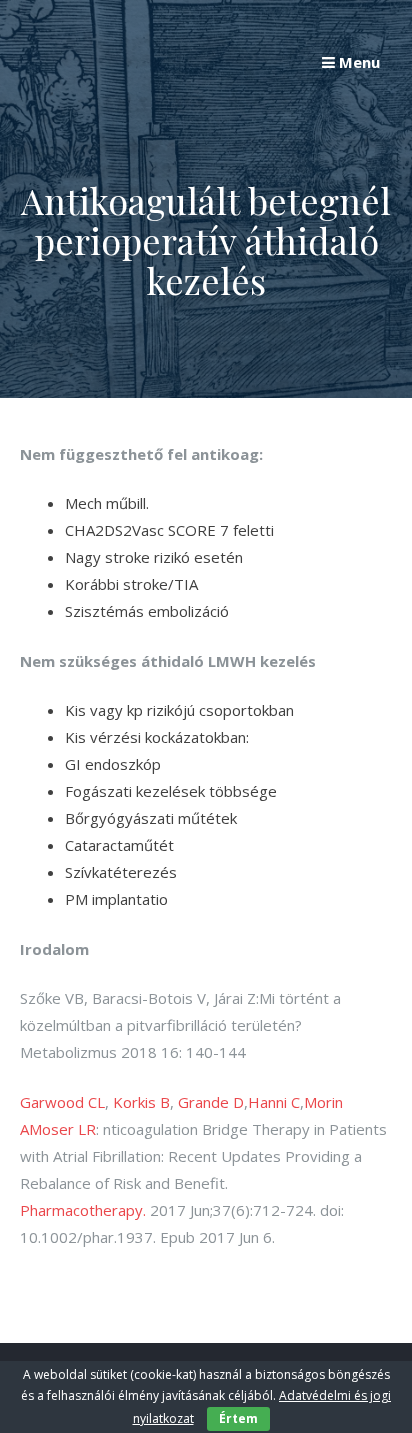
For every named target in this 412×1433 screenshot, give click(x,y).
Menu (357, 62)
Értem (238, 1418)
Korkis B (141, 1102)
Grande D (211, 1102)
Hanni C (274, 1102)
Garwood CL (62, 1102)
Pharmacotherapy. (83, 1210)
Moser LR (62, 1129)
